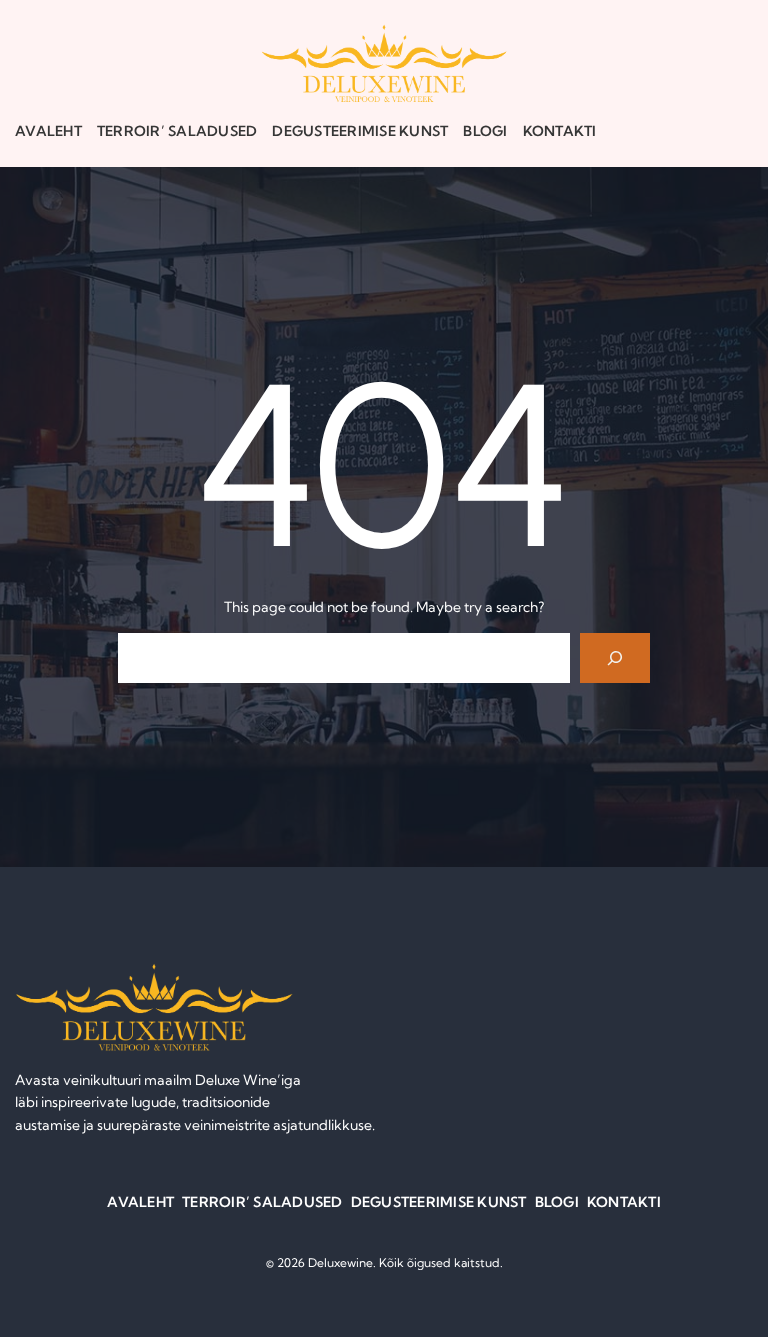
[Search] (615, 657)
